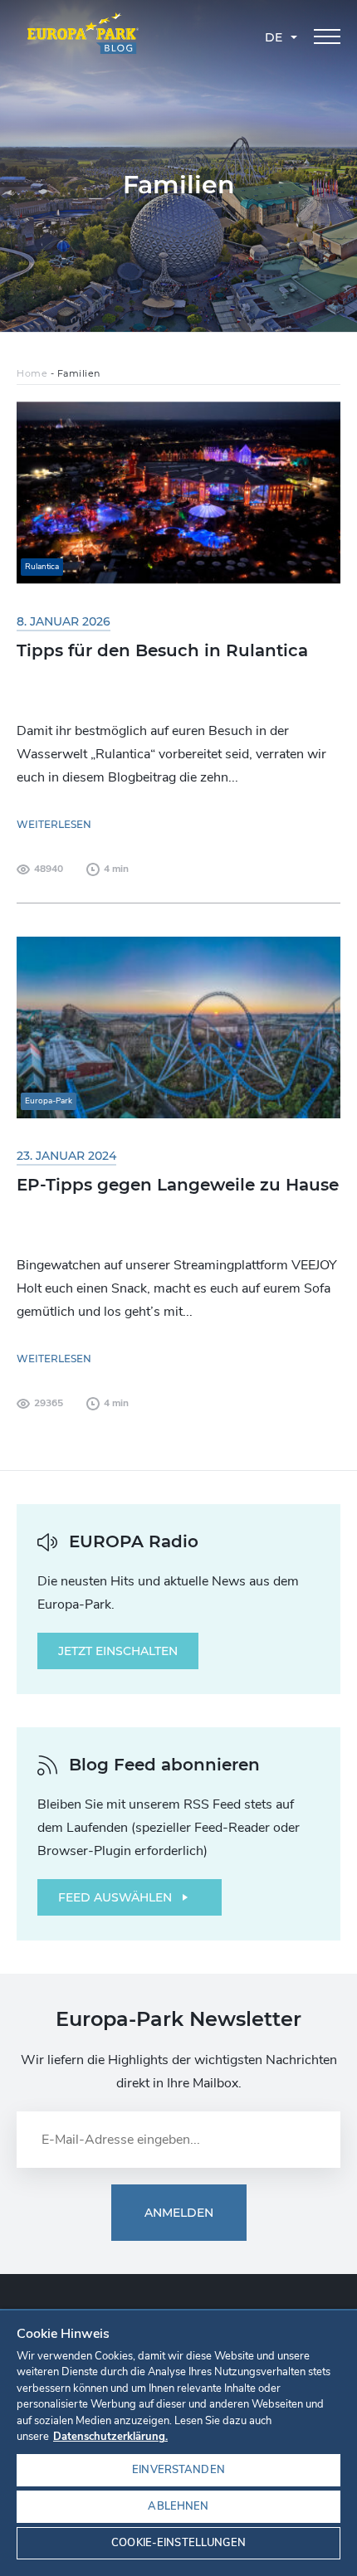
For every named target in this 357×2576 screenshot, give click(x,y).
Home (32, 373)
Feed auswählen (115, 1897)
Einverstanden (178, 2470)
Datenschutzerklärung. (110, 2437)
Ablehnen (178, 2506)
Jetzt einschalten (118, 1651)
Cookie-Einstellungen (178, 2543)
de (274, 37)
